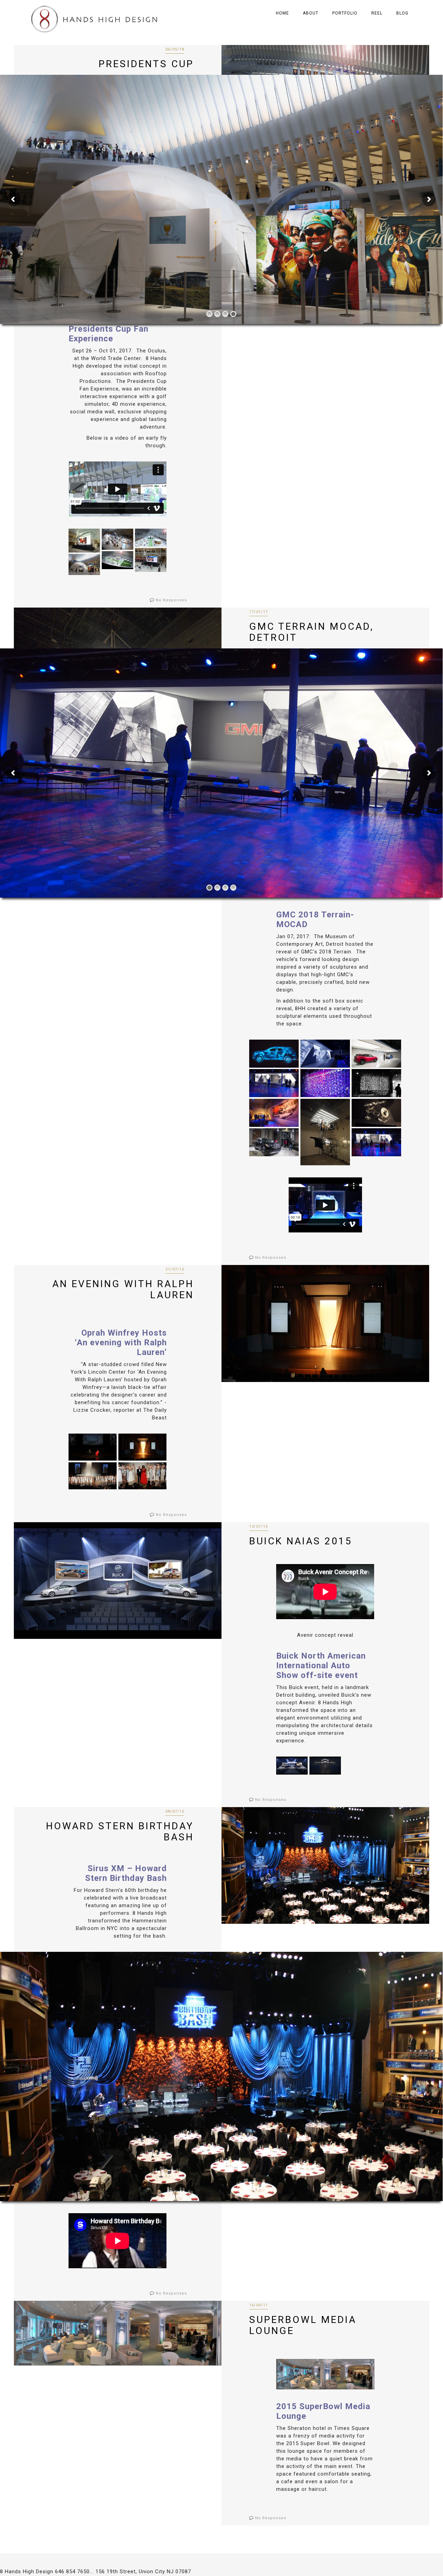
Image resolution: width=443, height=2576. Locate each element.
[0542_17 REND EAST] (151, 537)
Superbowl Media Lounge (303, 2325)
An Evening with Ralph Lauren (123, 1289)
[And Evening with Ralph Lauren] (142, 1447)
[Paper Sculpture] (325, 1083)
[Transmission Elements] (376, 1113)
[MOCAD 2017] (274, 1083)
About (311, 13)
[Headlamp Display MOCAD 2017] (325, 1132)
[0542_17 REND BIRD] (117, 560)
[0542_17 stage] (151, 560)
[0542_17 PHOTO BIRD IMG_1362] (117, 539)
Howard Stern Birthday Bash (120, 1832)
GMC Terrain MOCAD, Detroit (311, 632)
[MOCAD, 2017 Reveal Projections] (325, 1054)
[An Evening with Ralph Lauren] (93, 1447)
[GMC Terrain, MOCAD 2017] (376, 1054)
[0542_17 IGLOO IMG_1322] (84, 564)
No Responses (171, 600)
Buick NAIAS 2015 (301, 1541)
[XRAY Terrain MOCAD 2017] (274, 1054)
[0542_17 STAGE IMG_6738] (84, 540)
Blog (402, 13)
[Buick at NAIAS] (292, 1765)
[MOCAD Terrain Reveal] (376, 1142)
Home (282, 13)
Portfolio (345, 13)
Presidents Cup (146, 64)
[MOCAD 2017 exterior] (274, 1142)
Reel (377, 13)
